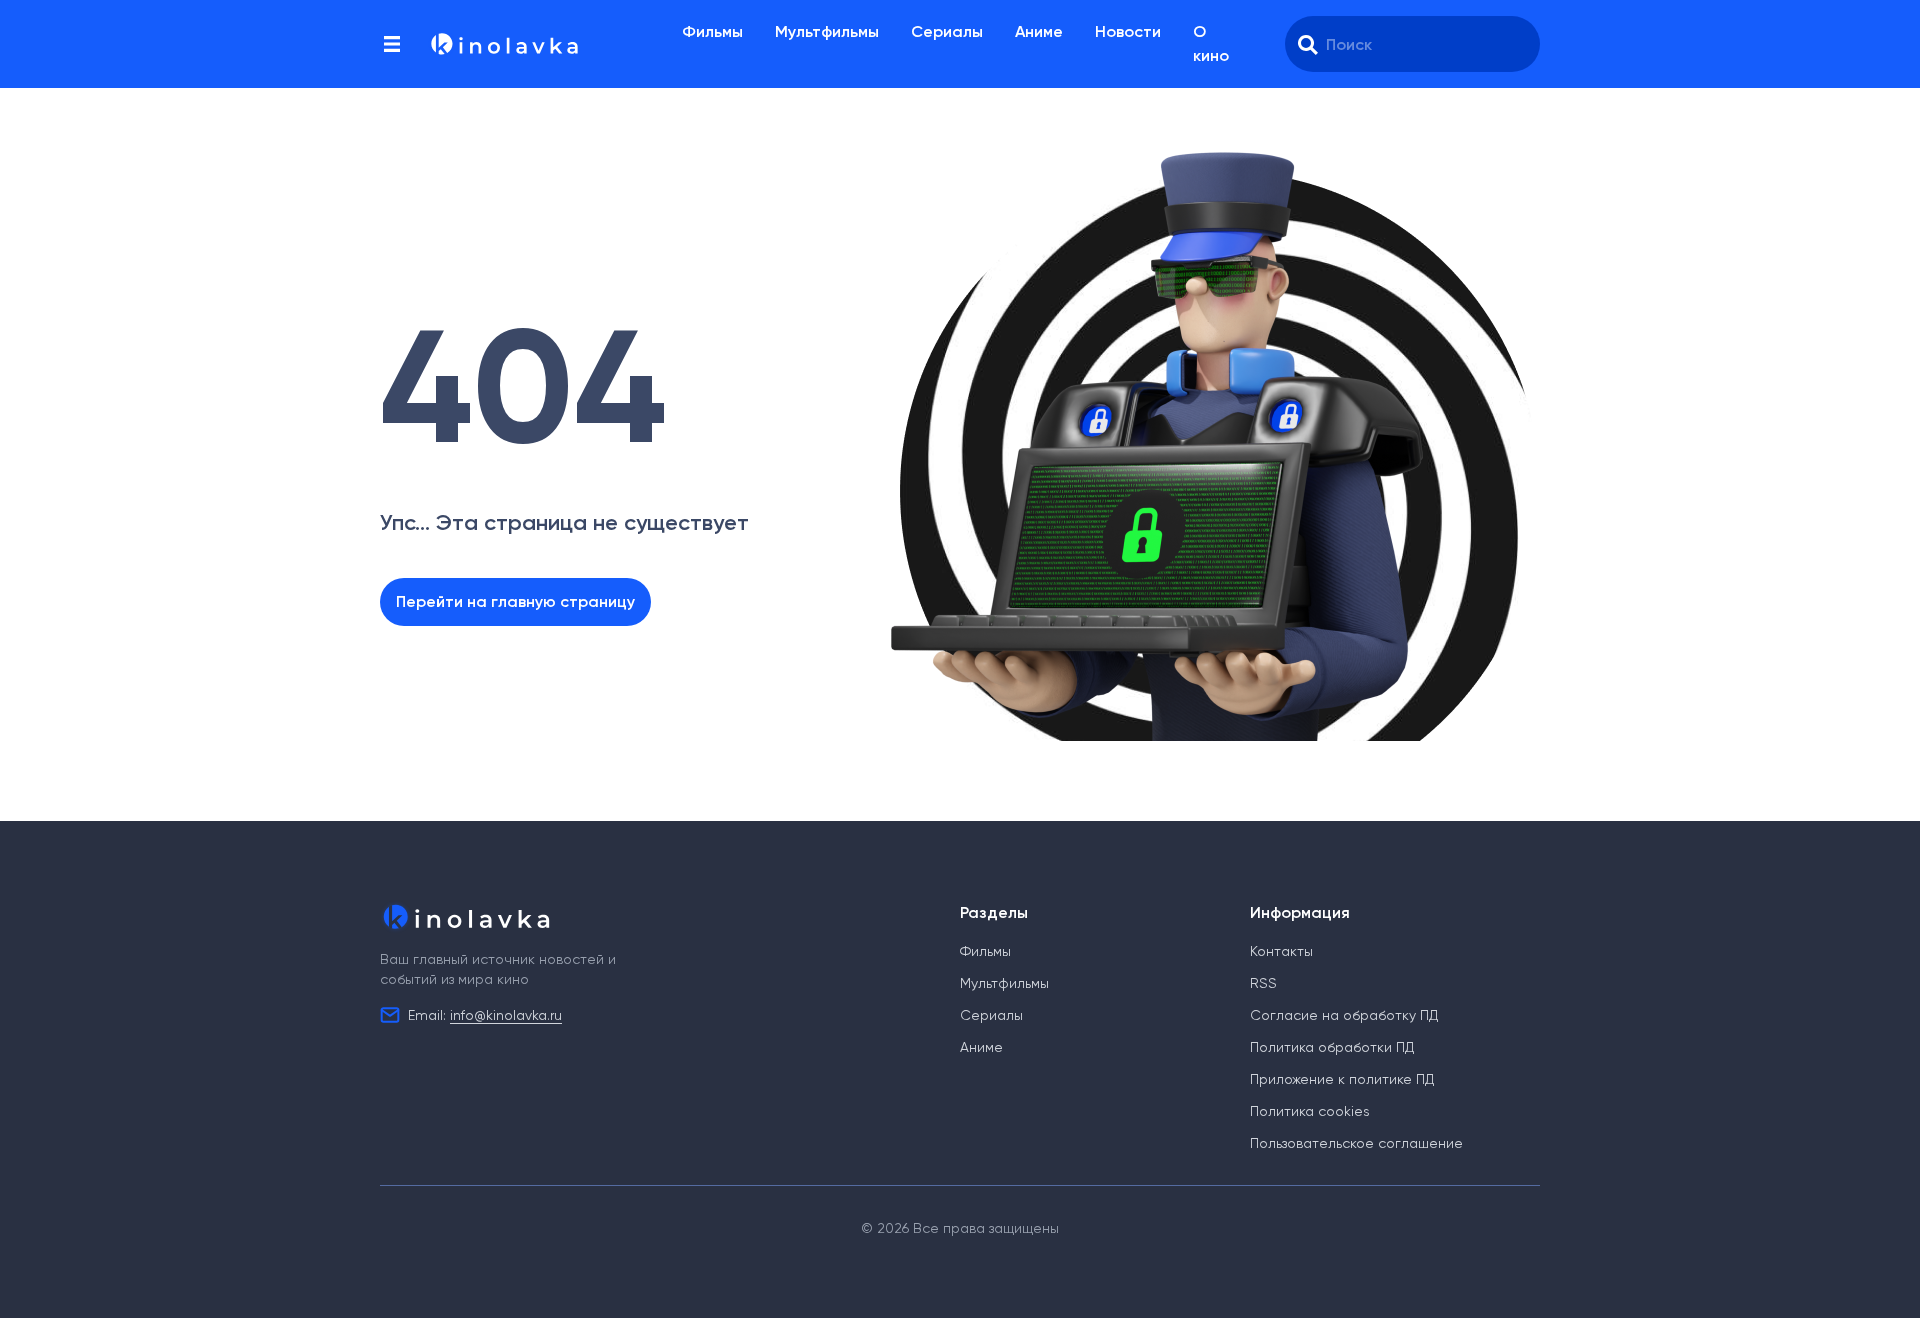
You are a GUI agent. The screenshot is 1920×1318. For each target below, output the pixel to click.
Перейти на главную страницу (515, 601)
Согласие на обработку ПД (1344, 1015)
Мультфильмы (827, 31)
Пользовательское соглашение (1356, 1143)
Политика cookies (1310, 1111)
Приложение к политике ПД (1342, 1079)
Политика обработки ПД (1332, 1047)
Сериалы (947, 31)
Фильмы (712, 31)
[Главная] (503, 44)
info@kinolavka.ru (506, 1015)
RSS (1263, 983)
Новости (1128, 31)
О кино (1211, 43)
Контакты (1281, 951)
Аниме (1039, 31)
